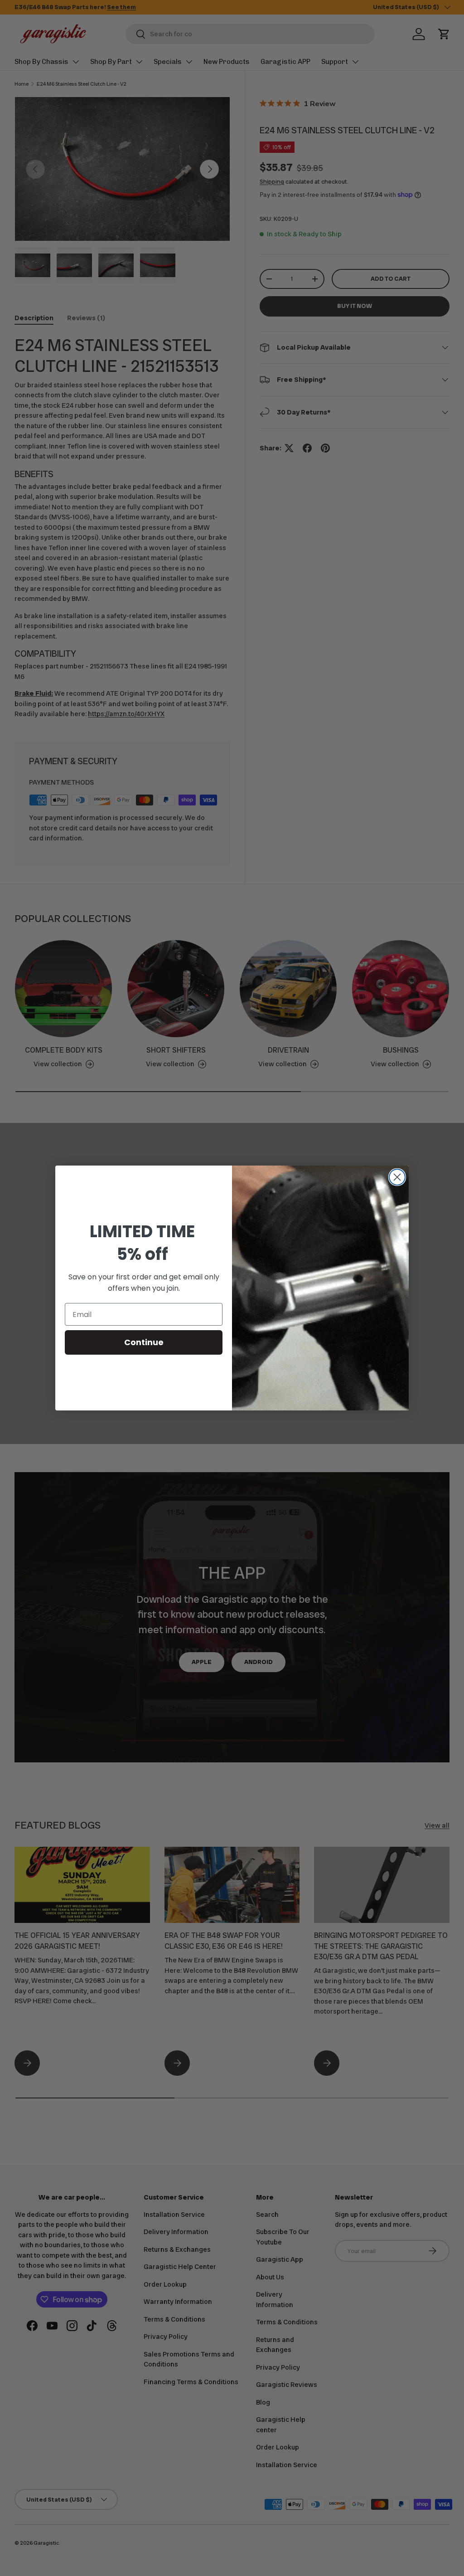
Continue (144, 1342)
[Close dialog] (397, 1177)
